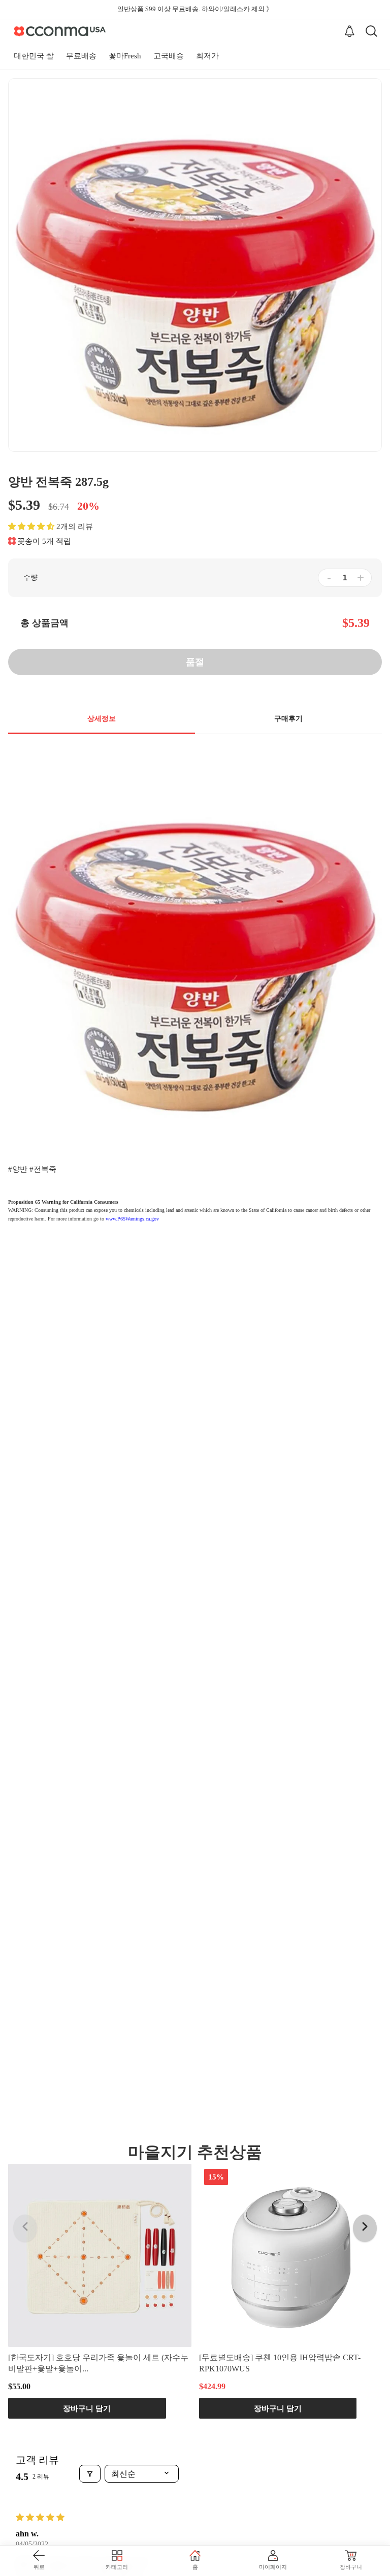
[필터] (90, 2474)
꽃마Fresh (125, 56)
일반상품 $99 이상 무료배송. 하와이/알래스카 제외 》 (195, 9)
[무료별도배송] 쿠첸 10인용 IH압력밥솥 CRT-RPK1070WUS (280, 2363)
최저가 (207, 56)
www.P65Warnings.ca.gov (132, 1219)
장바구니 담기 (87, 2408)
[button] (31, 526)
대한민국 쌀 (34, 56)
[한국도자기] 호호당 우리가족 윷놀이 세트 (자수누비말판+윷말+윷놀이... (98, 2363)
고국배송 (169, 56)
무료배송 (81, 56)
